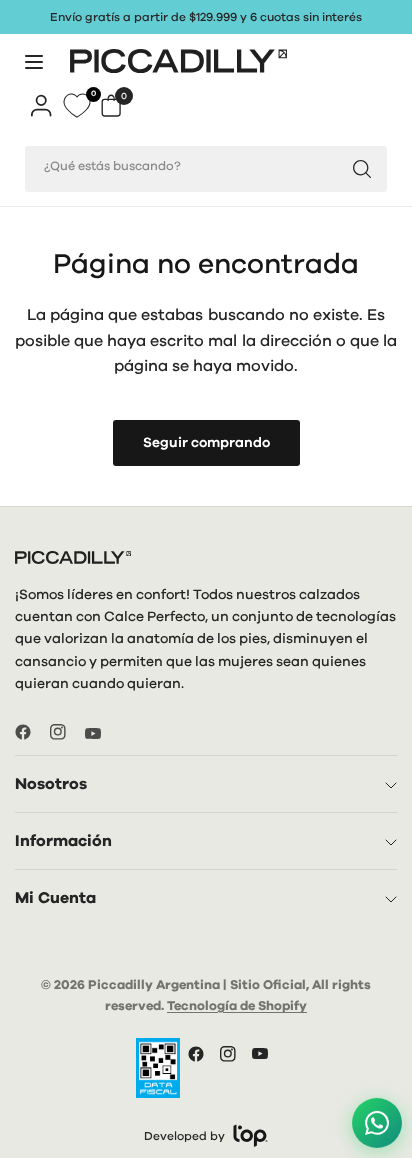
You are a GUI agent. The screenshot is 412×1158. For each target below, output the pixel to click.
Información (63, 841)
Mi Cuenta (55, 898)
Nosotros (51, 784)
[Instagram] (66, 732)
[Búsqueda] (362, 169)
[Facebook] (31, 732)
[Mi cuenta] (41, 105)
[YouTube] (101, 734)
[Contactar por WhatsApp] (377, 1121)
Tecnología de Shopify (237, 1006)
